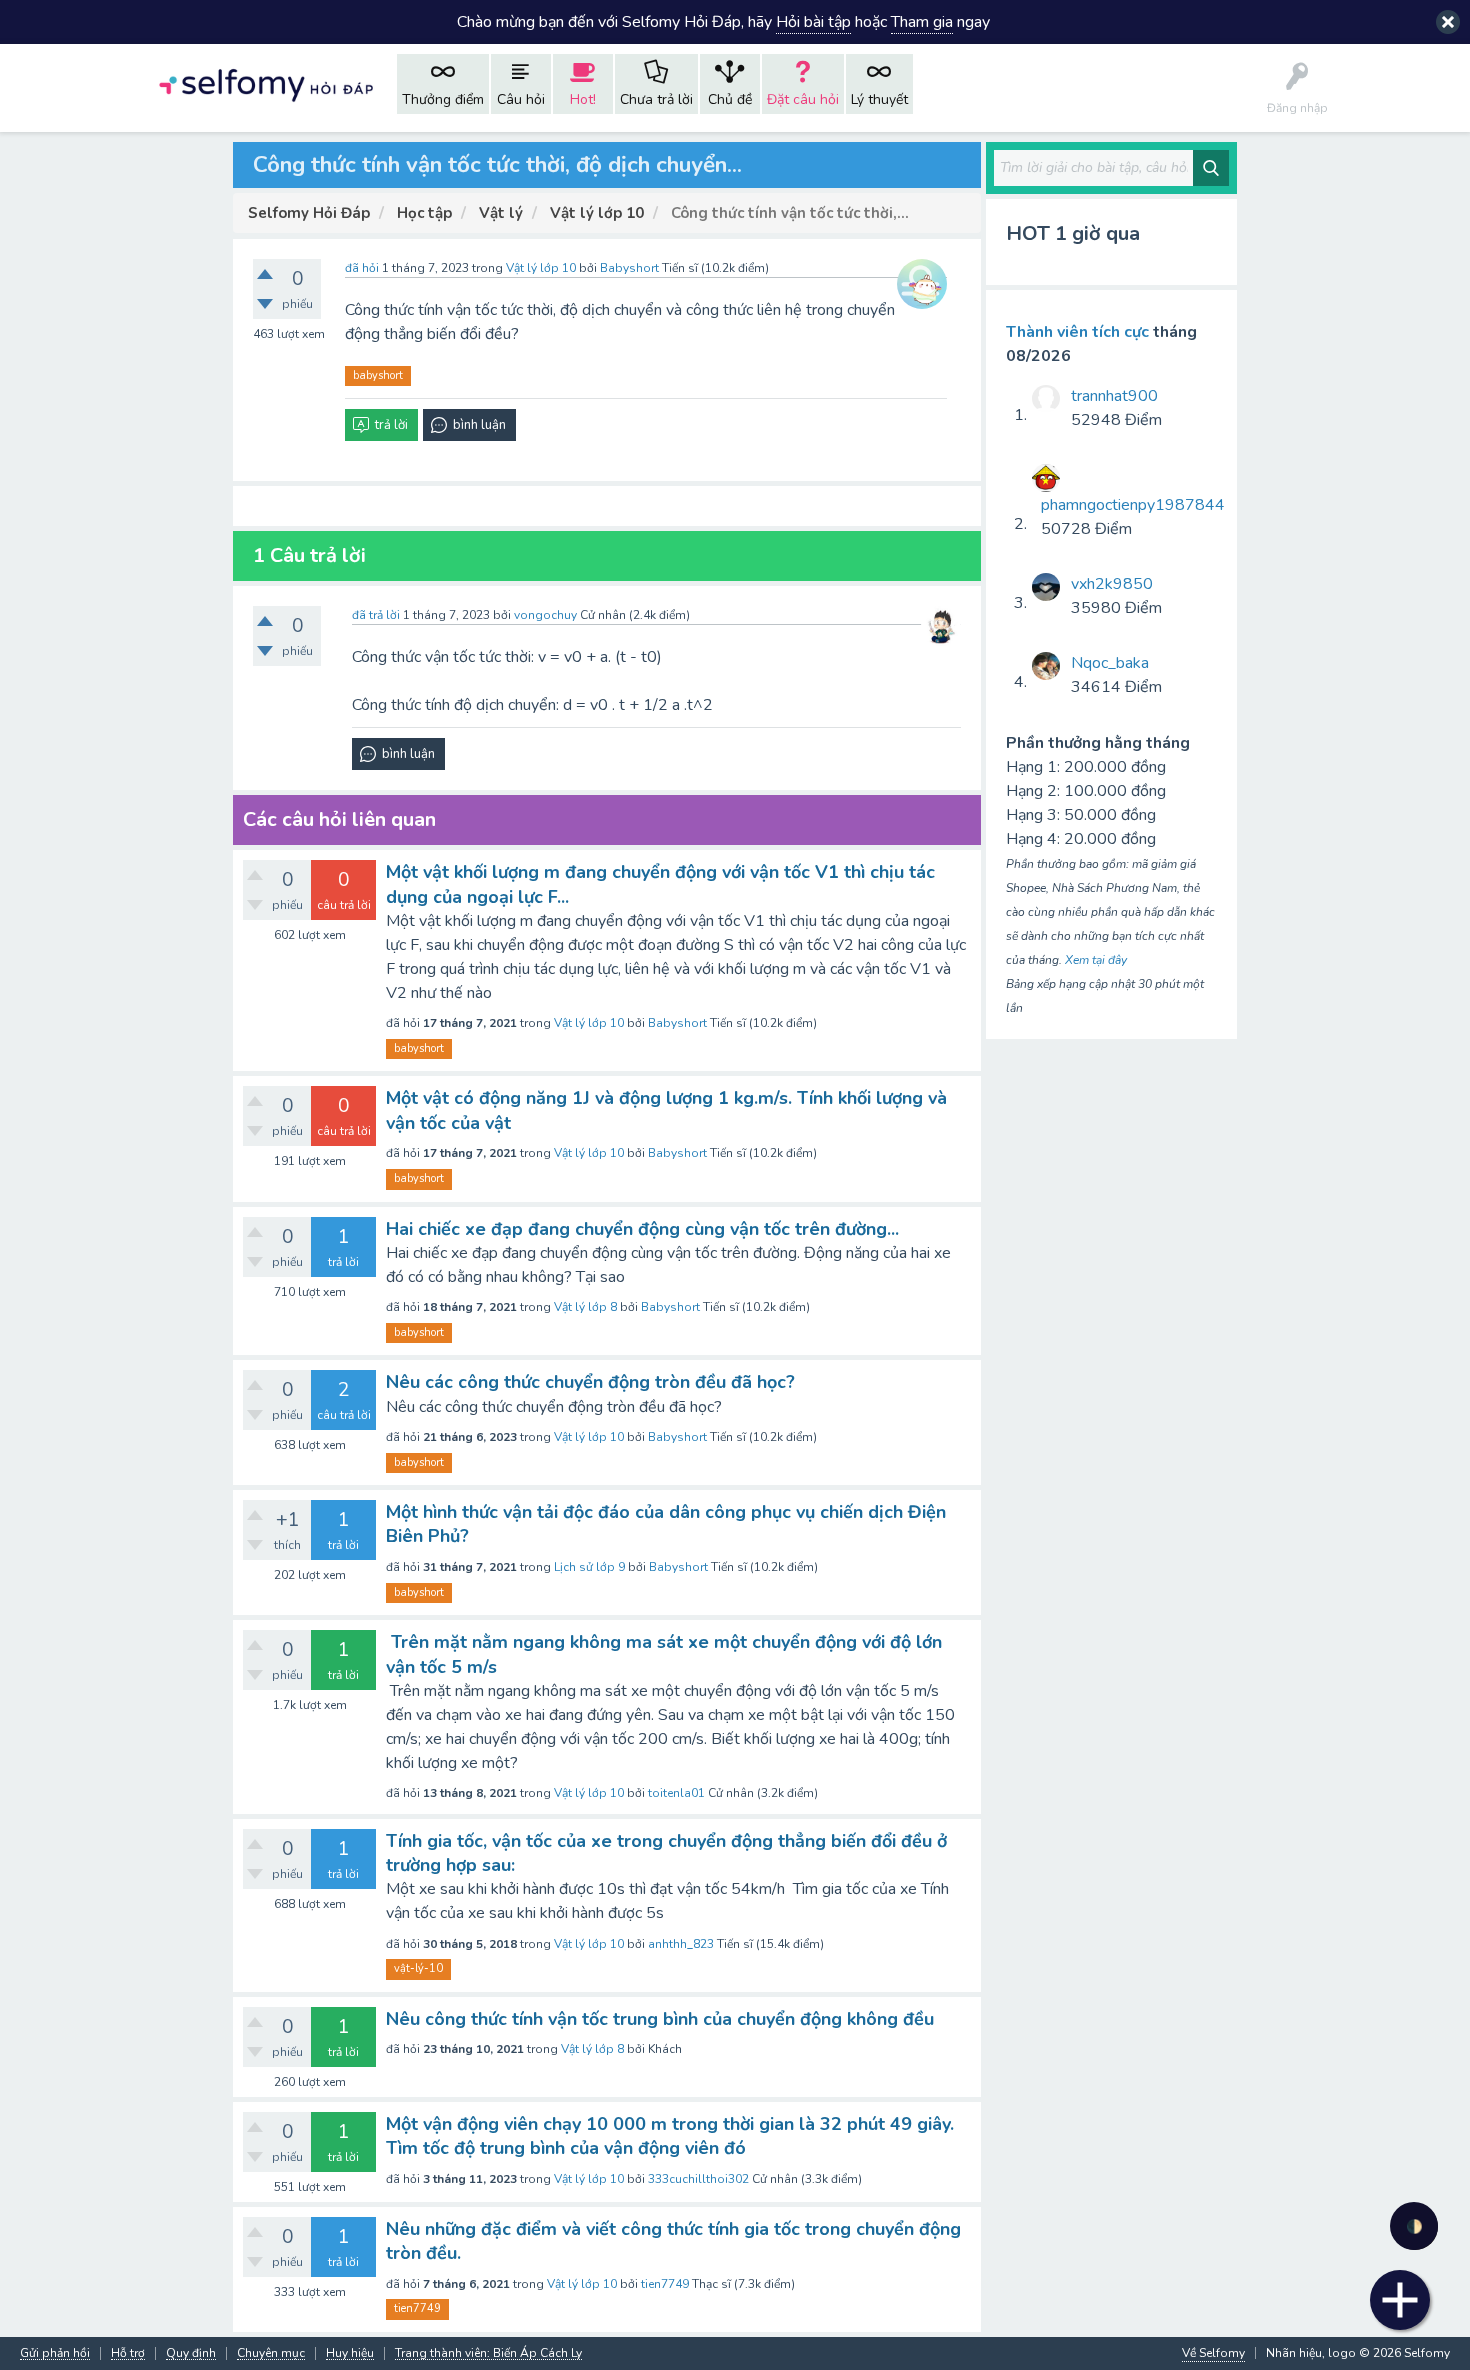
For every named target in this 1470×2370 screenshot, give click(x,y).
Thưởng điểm (443, 99)
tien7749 (665, 2284)
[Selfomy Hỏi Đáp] (266, 83)
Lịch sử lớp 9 (589, 1567)
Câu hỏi (521, 99)
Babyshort (677, 1023)
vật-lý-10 (418, 1968)
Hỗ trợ (128, 2353)
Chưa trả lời (656, 99)
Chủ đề (730, 99)
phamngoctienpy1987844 (1133, 505)
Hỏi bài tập (813, 22)
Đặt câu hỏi (803, 99)
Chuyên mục (271, 2353)
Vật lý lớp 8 (585, 1307)
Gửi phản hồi (55, 2353)
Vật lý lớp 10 (541, 268)
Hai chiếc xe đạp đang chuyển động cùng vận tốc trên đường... (642, 1229)
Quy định (191, 2353)
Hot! (583, 99)
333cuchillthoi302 (698, 2179)
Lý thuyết (879, 99)
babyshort (378, 375)
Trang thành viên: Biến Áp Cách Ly (488, 2353)
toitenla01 (676, 1793)
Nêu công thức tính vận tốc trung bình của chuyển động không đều (660, 2019)
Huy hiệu (350, 2353)
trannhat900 (1114, 396)
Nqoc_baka (1110, 663)
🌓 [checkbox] (1414, 2226)
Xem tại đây (1096, 960)
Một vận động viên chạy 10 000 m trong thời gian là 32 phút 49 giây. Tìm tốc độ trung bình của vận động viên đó (670, 2136)
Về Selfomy (1213, 2353)
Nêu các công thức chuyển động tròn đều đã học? (590, 1382)
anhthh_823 (681, 1944)
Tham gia (922, 22)
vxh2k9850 (1112, 584)
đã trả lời (376, 615)
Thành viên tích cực (1077, 332)
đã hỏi (362, 268)
